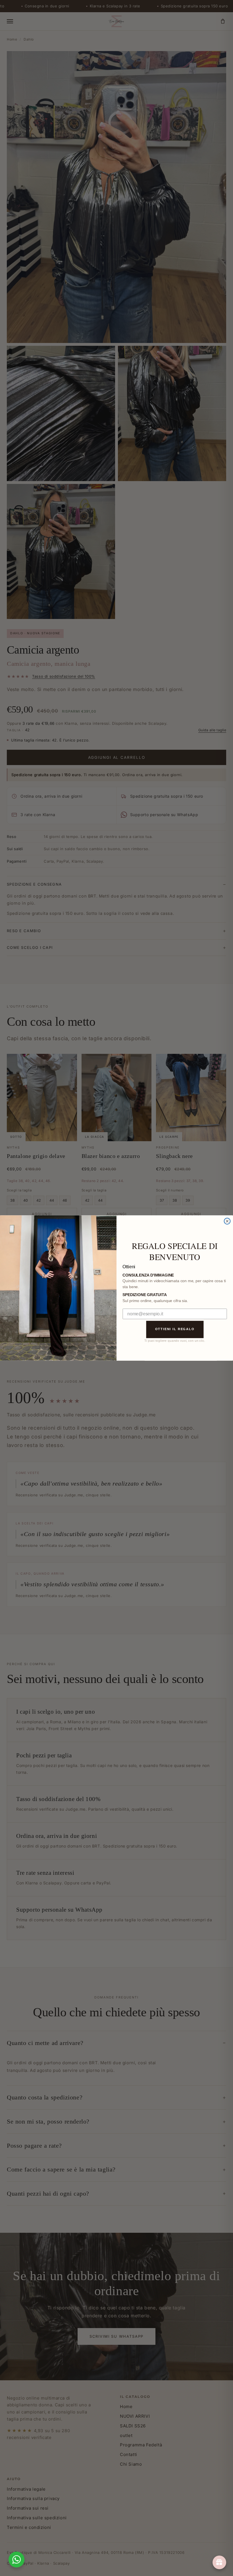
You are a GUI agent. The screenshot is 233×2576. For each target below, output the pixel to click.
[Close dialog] (227, 1221)
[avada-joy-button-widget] (219, 2562)
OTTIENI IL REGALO (175, 1329)
